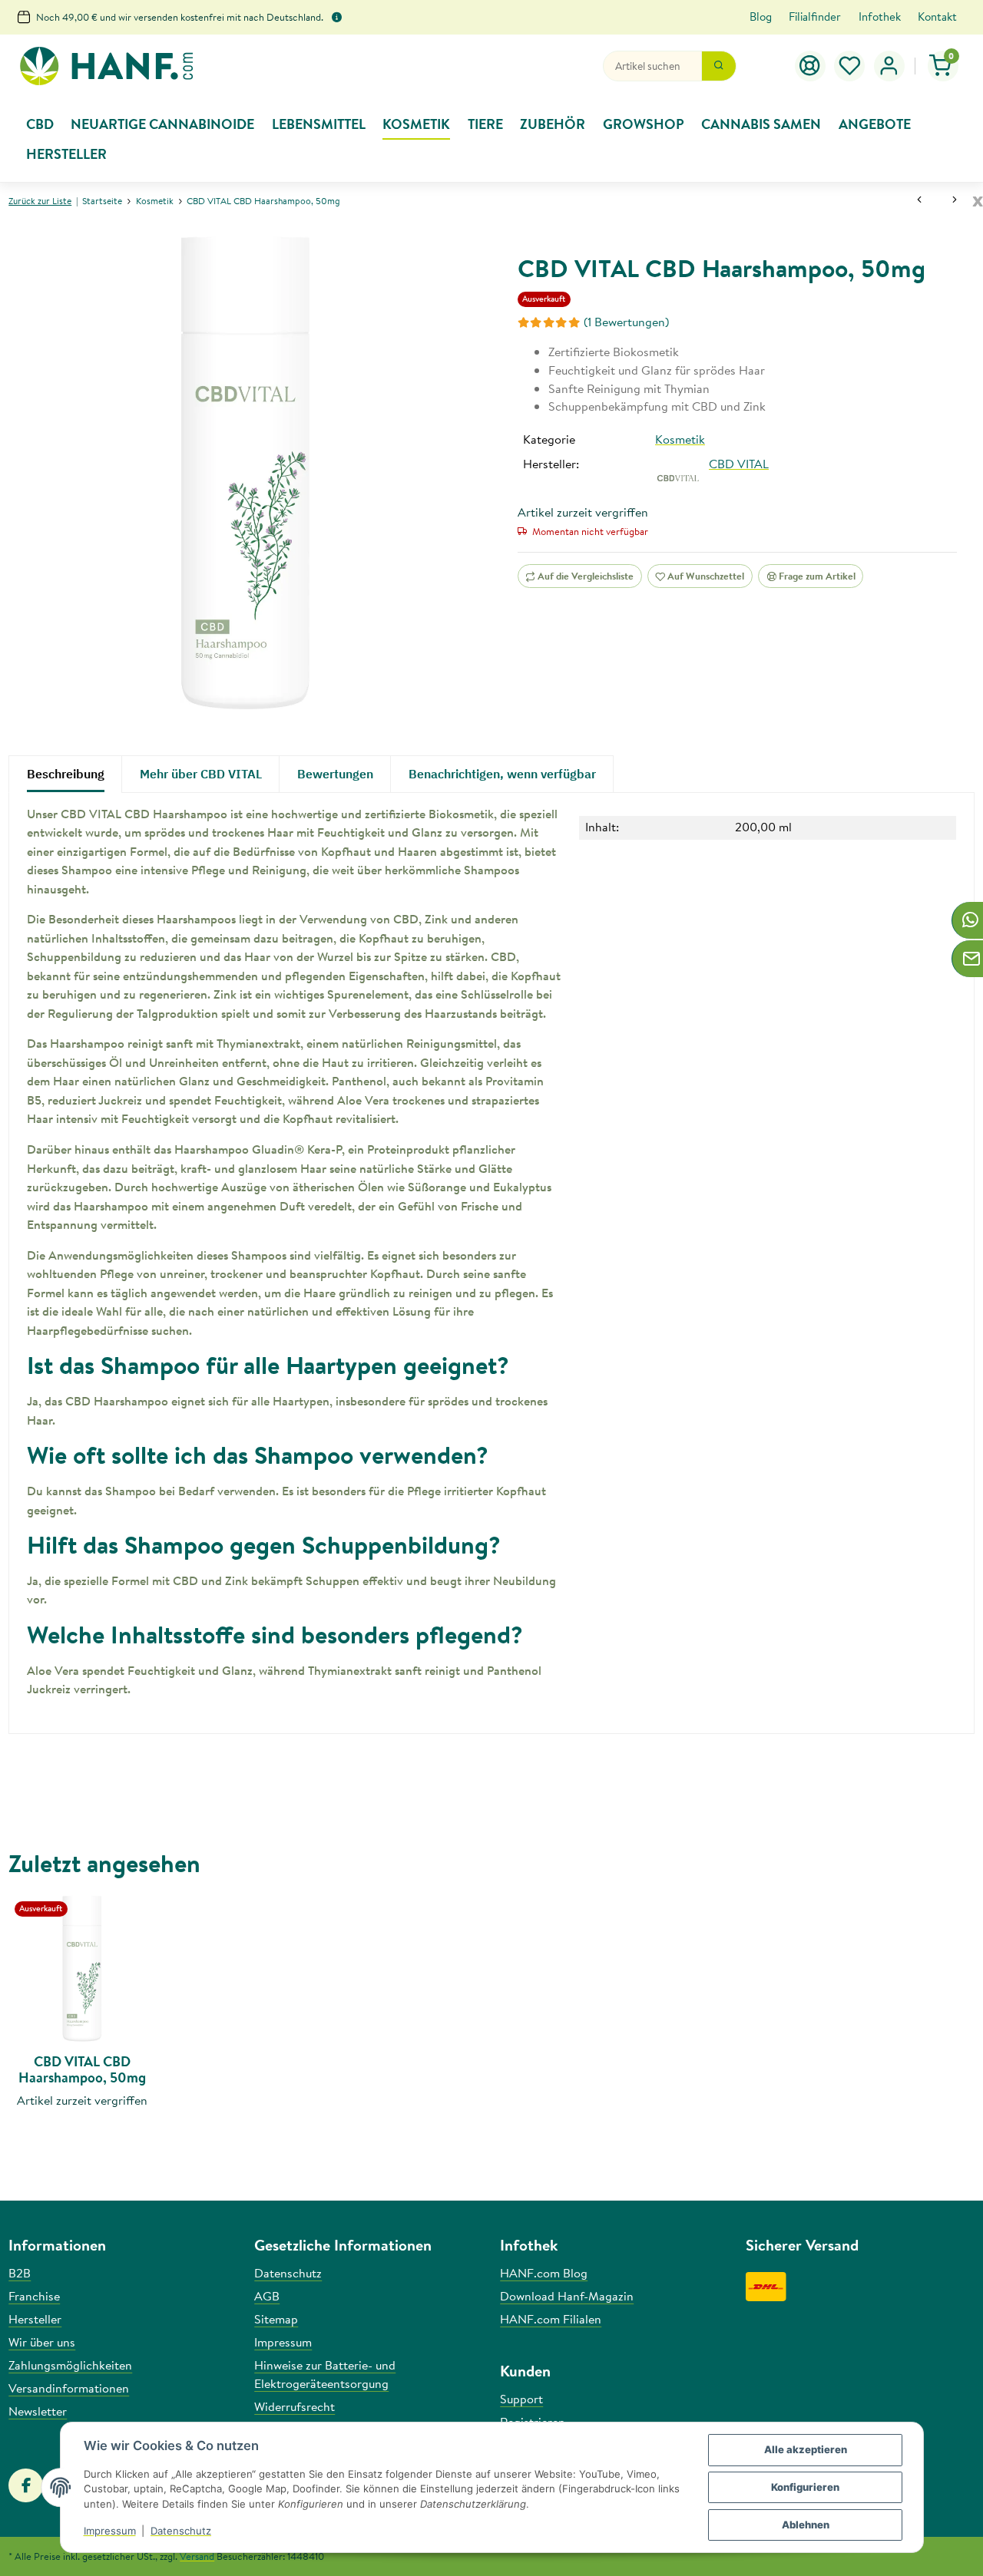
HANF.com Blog (544, 2273)
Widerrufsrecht (295, 2406)
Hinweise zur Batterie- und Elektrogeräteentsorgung (325, 2374)
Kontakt (937, 17)
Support (521, 2399)
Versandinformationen (69, 2388)
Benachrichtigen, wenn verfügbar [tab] (502, 774)
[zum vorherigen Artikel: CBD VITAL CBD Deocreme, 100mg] (919, 201)
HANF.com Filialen (551, 2319)
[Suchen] (719, 66)
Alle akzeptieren (806, 2449)
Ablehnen (806, 2525)
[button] (850, 66)
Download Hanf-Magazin (567, 2296)
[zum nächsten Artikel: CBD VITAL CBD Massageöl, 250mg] (955, 201)
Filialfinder (815, 17)
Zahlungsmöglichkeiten (70, 2365)
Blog (761, 17)
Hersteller (35, 2319)
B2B (20, 2273)
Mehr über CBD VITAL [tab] (201, 774)
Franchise (34, 2296)
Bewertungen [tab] (335, 774)
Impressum (110, 2531)
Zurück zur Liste (40, 201)
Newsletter (38, 2411)
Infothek (880, 17)
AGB (267, 2296)
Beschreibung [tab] (66, 774)
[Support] (810, 66)
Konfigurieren (805, 2487)
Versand (197, 2556)
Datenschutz (181, 2531)
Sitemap (276, 2319)
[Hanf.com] (106, 66)
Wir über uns (42, 2342)
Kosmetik (680, 439)
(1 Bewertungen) (626, 322)
